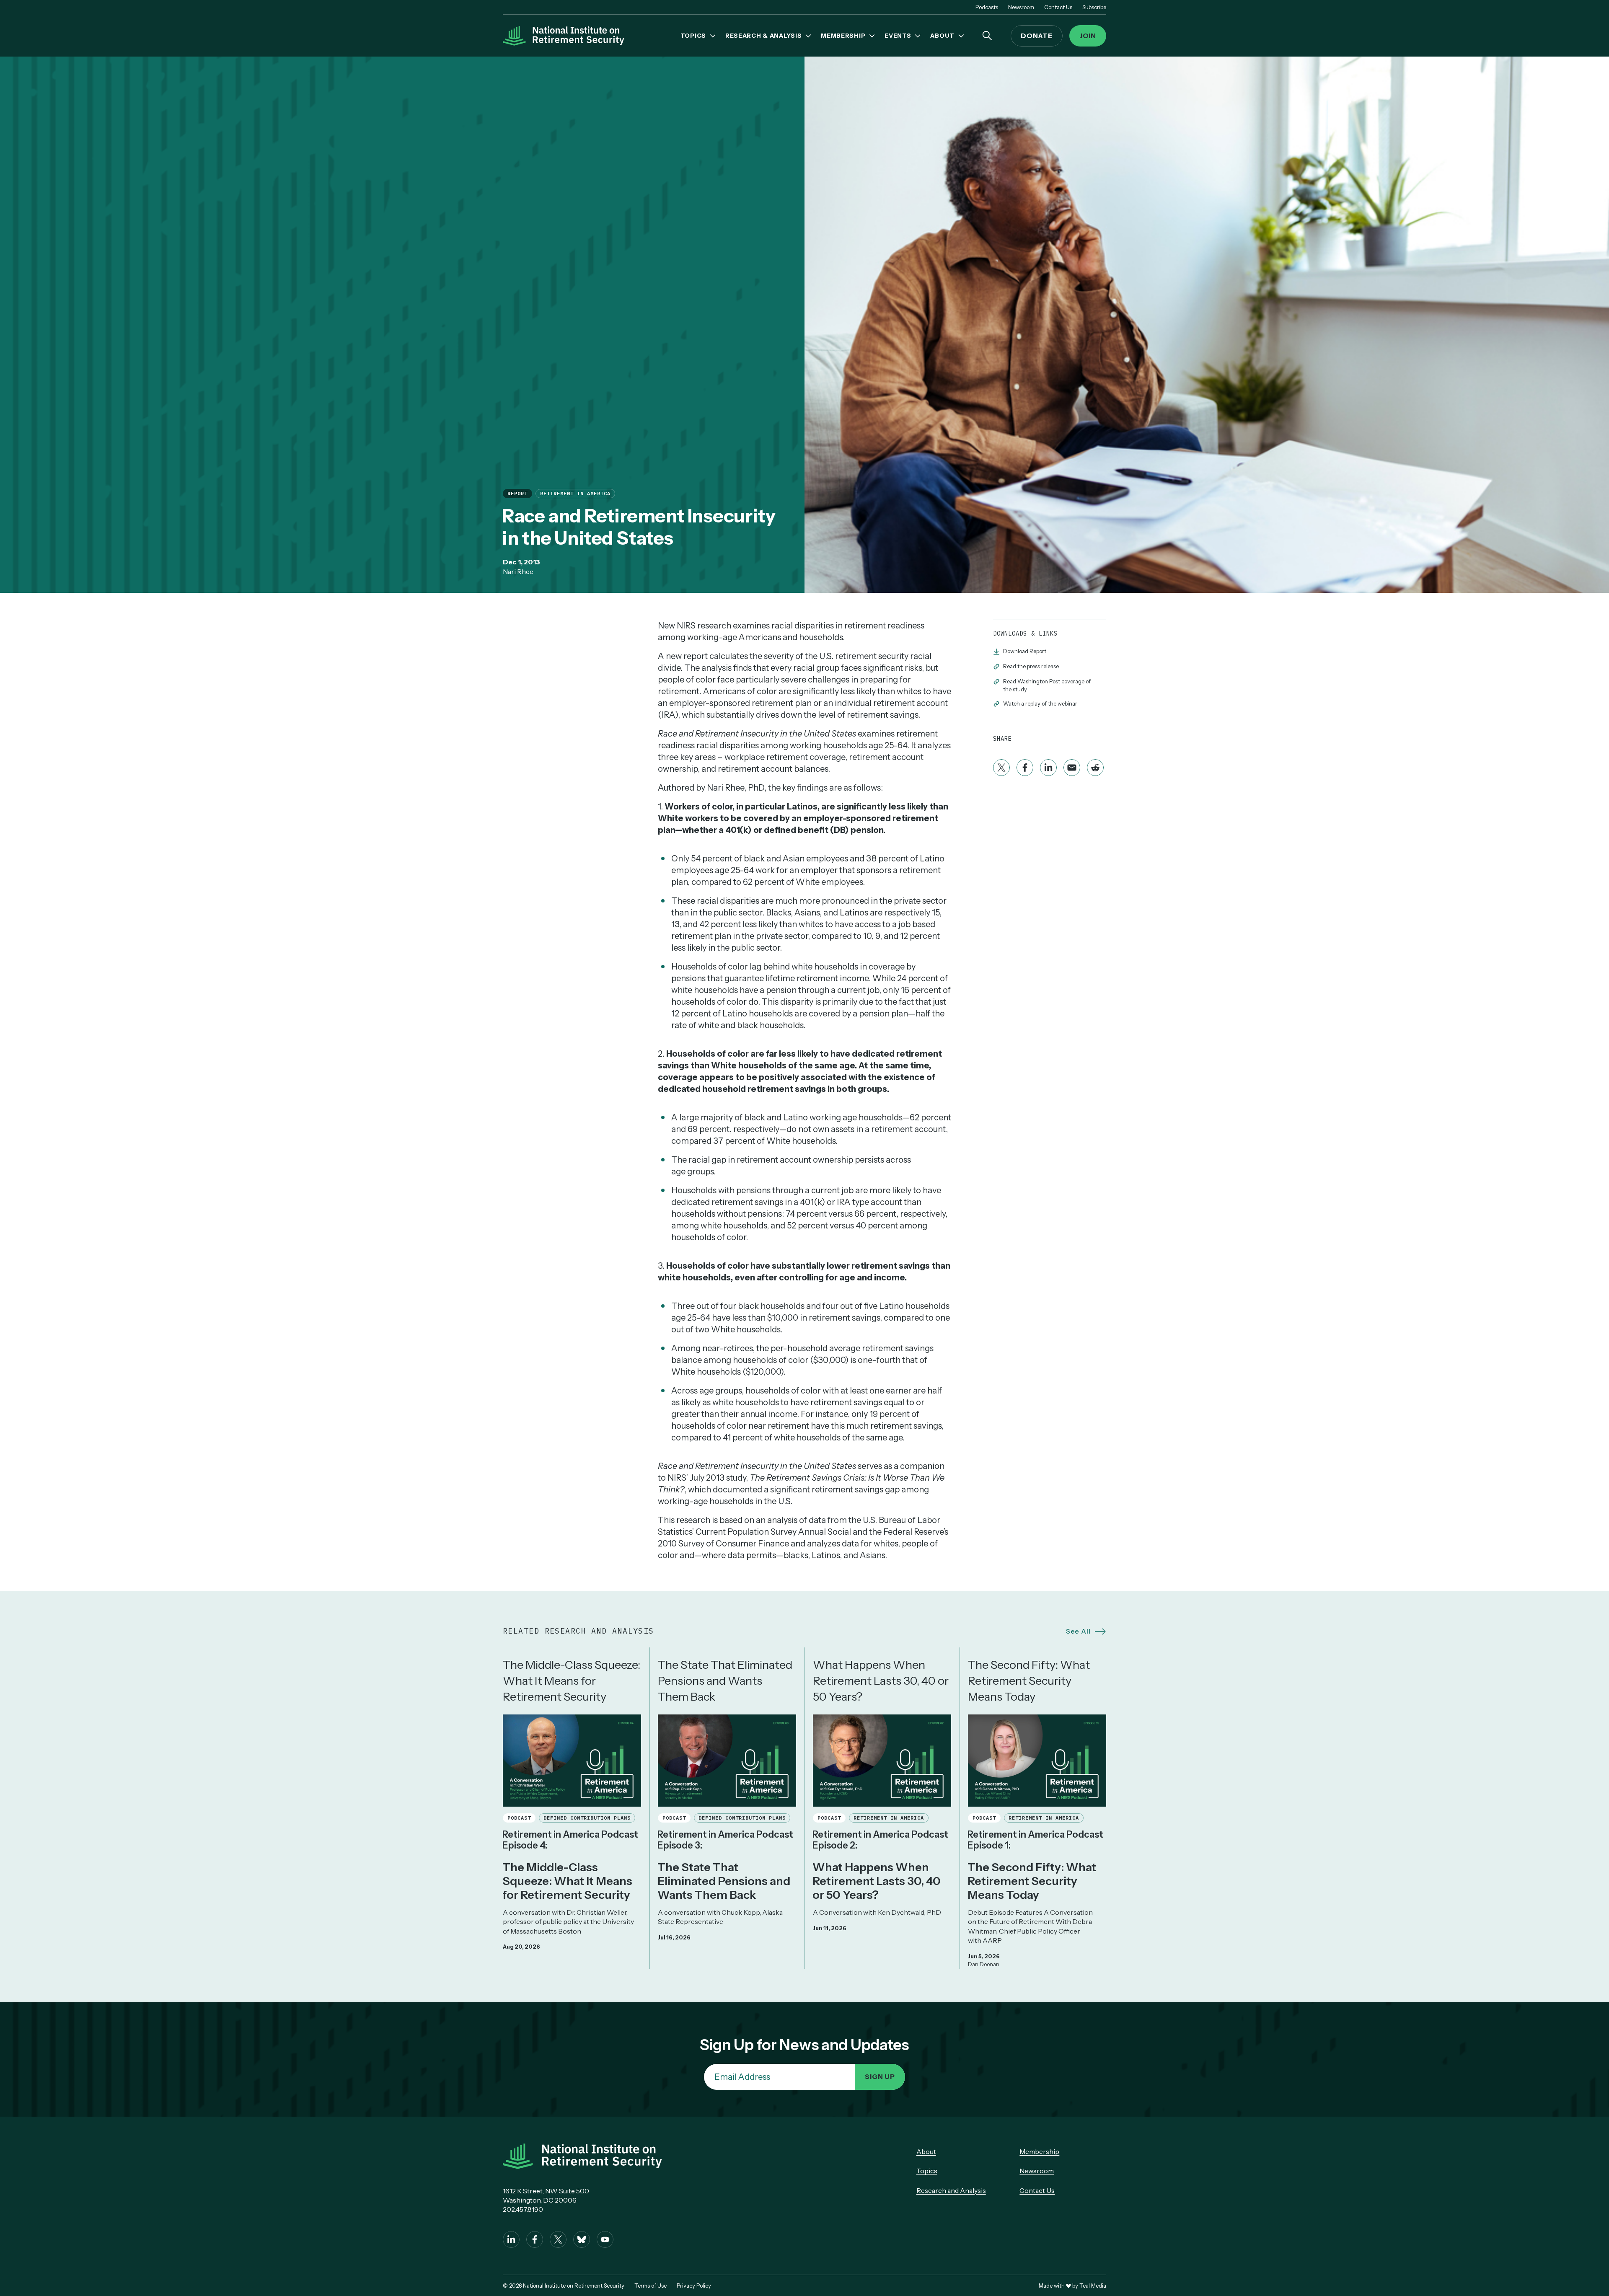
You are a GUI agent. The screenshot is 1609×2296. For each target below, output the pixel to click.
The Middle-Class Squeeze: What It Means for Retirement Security (572, 1681)
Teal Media (1093, 2286)
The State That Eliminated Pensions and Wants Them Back (725, 1681)
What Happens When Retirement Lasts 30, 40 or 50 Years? (881, 1681)
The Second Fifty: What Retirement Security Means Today (1029, 1681)
